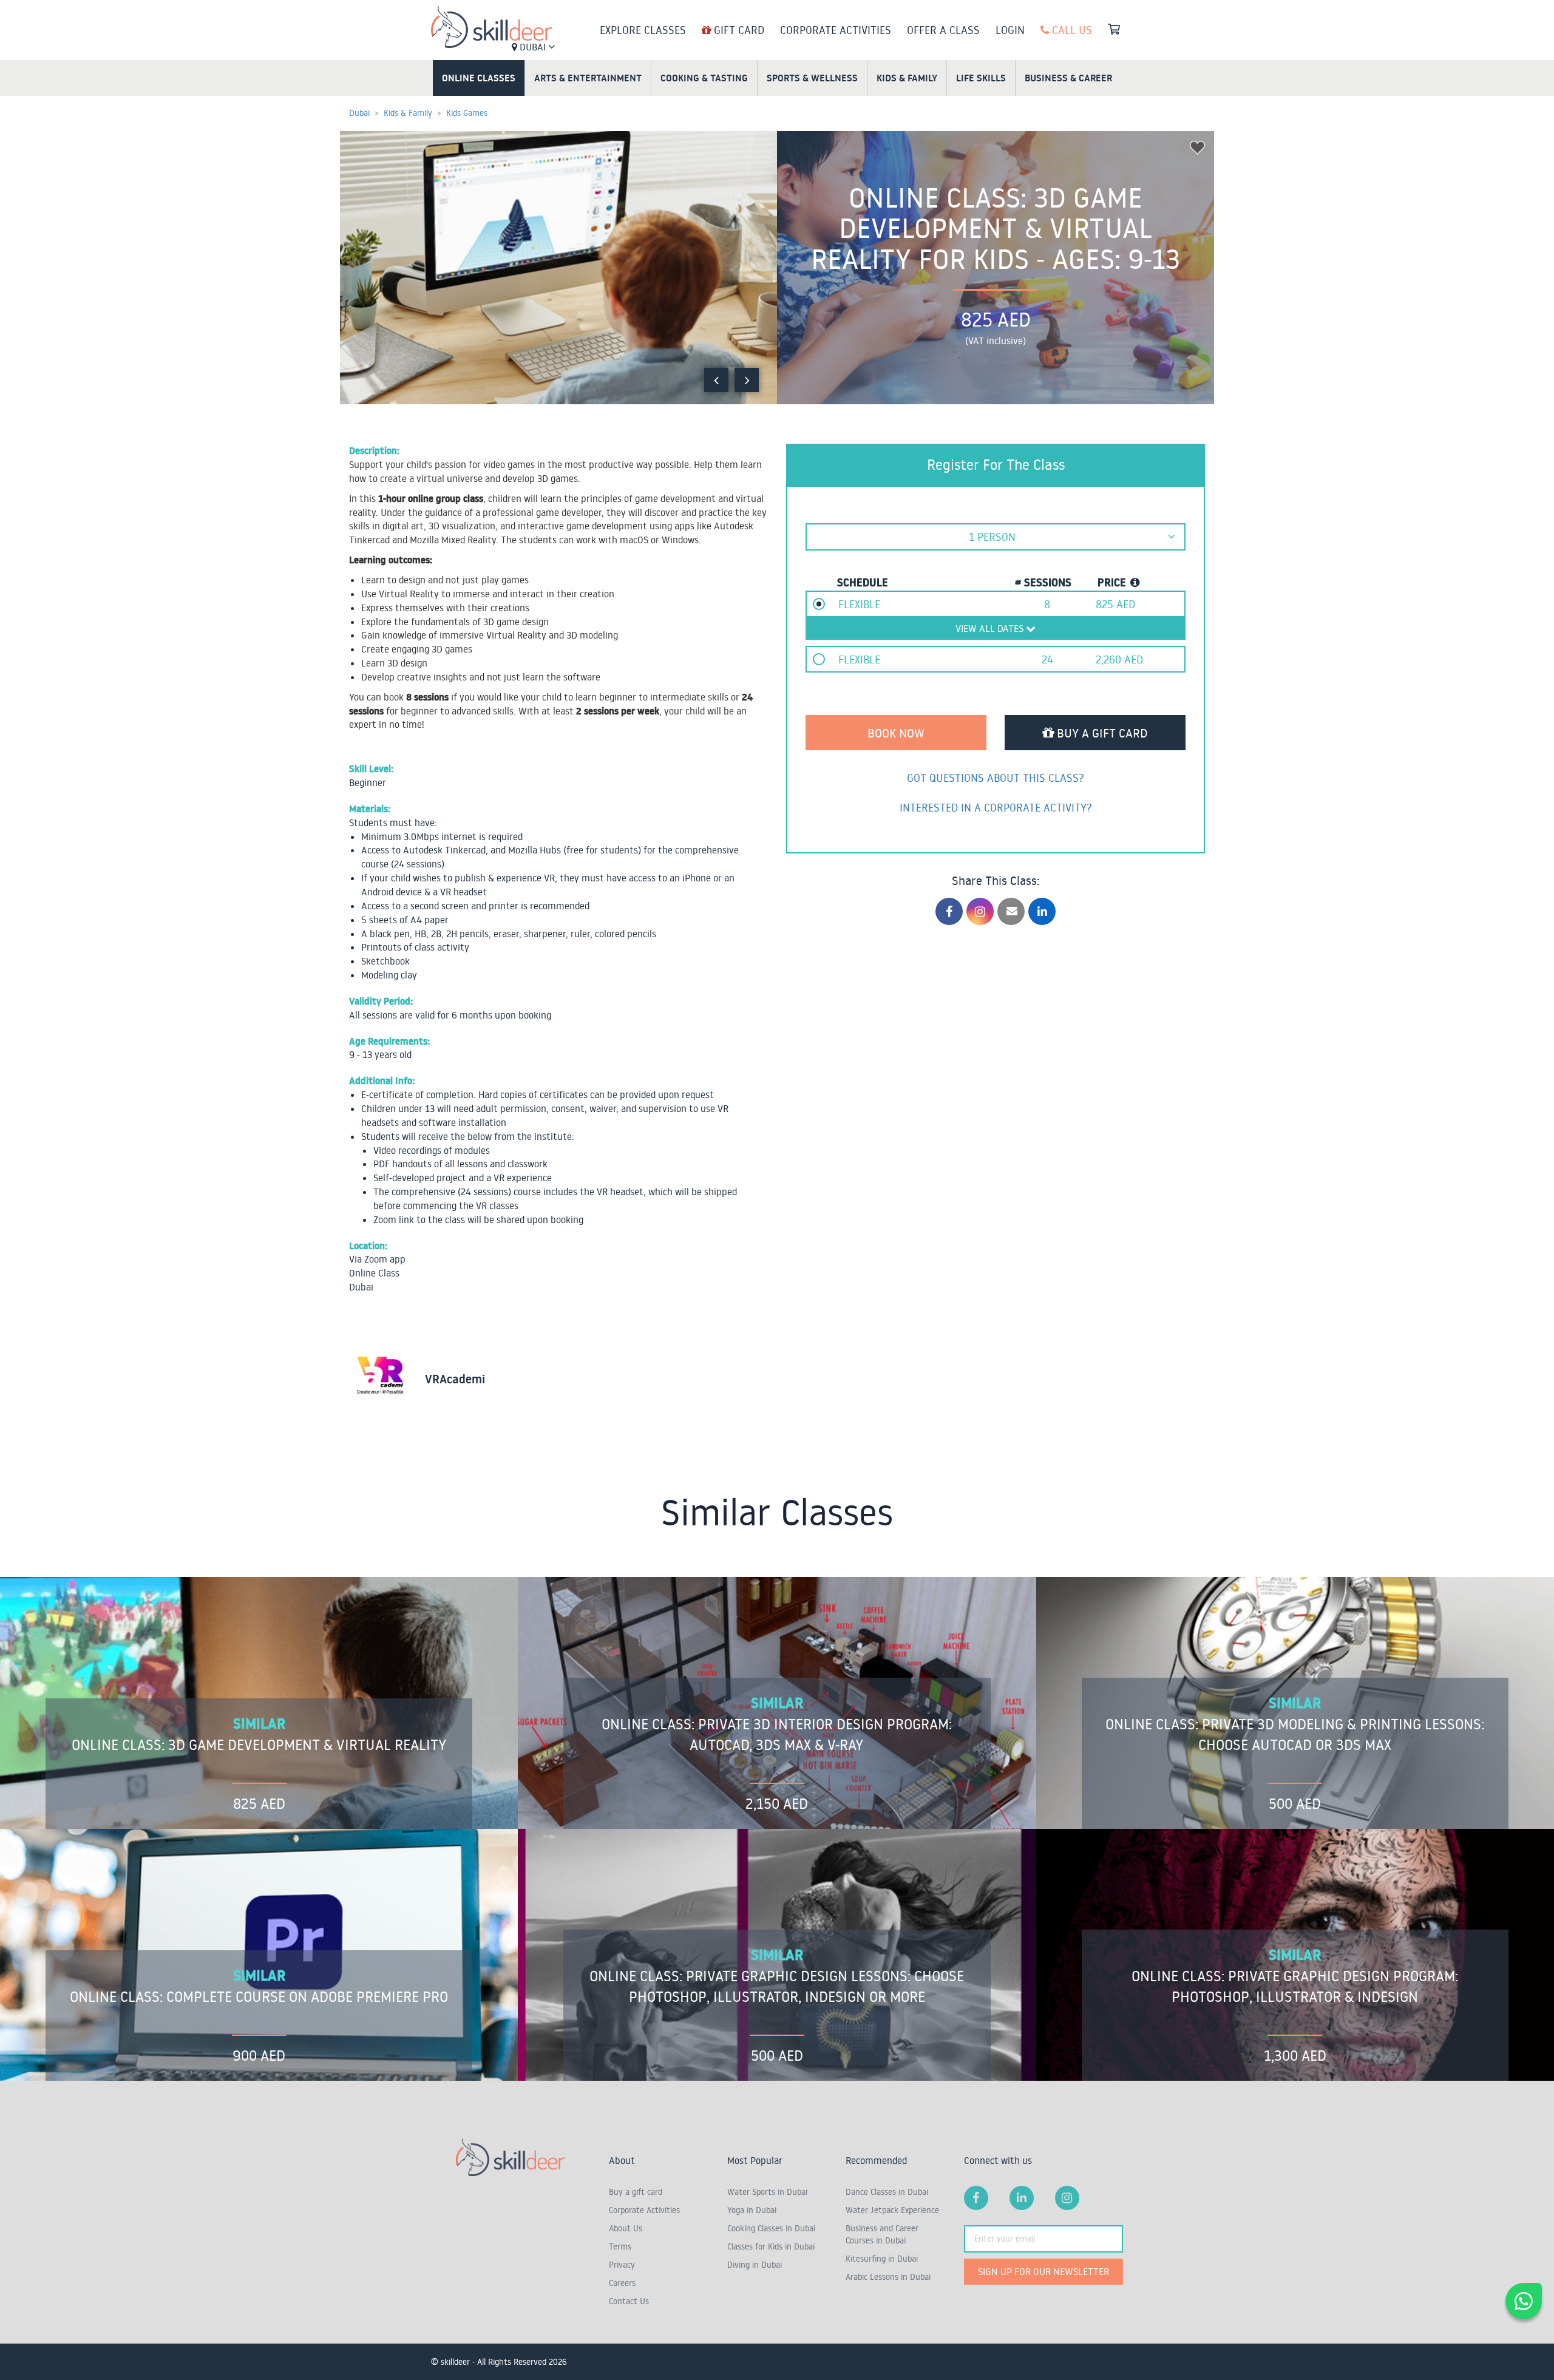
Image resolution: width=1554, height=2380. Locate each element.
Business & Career (1068, 78)
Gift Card (738, 30)
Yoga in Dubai (752, 2210)
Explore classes (643, 30)
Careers (622, 2283)
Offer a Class (943, 30)
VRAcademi (455, 1379)
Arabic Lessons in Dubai (888, 2277)
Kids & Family (907, 78)
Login (1010, 30)
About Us (626, 2228)
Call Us (1070, 30)
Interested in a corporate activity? (996, 807)
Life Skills (981, 78)
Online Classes (479, 78)
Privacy (622, 2265)
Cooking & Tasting (704, 78)
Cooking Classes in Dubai (771, 2228)
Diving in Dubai (755, 2265)
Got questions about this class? (996, 778)
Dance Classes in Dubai (887, 2192)
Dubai (533, 47)
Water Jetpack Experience (892, 2210)
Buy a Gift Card (1101, 733)
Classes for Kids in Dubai (771, 2246)
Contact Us (629, 2301)
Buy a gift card (636, 2192)
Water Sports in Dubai (767, 2192)
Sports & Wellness (812, 78)
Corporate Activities (836, 30)
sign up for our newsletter (1043, 2271)
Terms (620, 2246)
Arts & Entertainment (588, 78)
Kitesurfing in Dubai (882, 2259)
